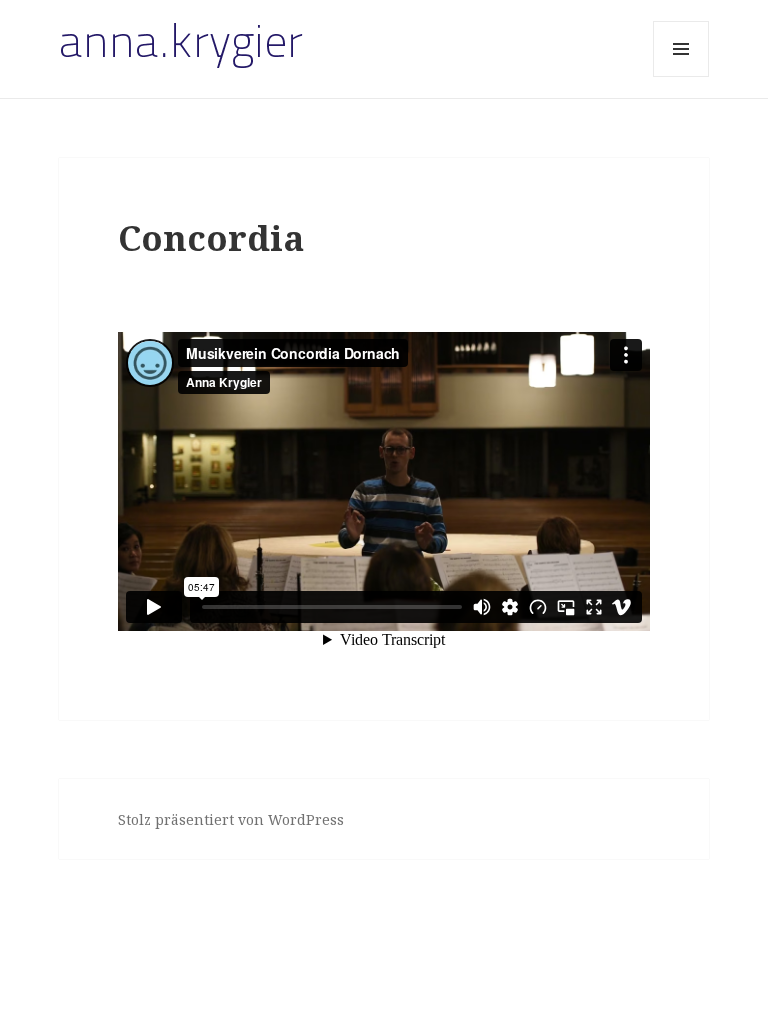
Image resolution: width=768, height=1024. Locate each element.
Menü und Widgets (681, 76)
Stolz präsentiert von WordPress (231, 819)
